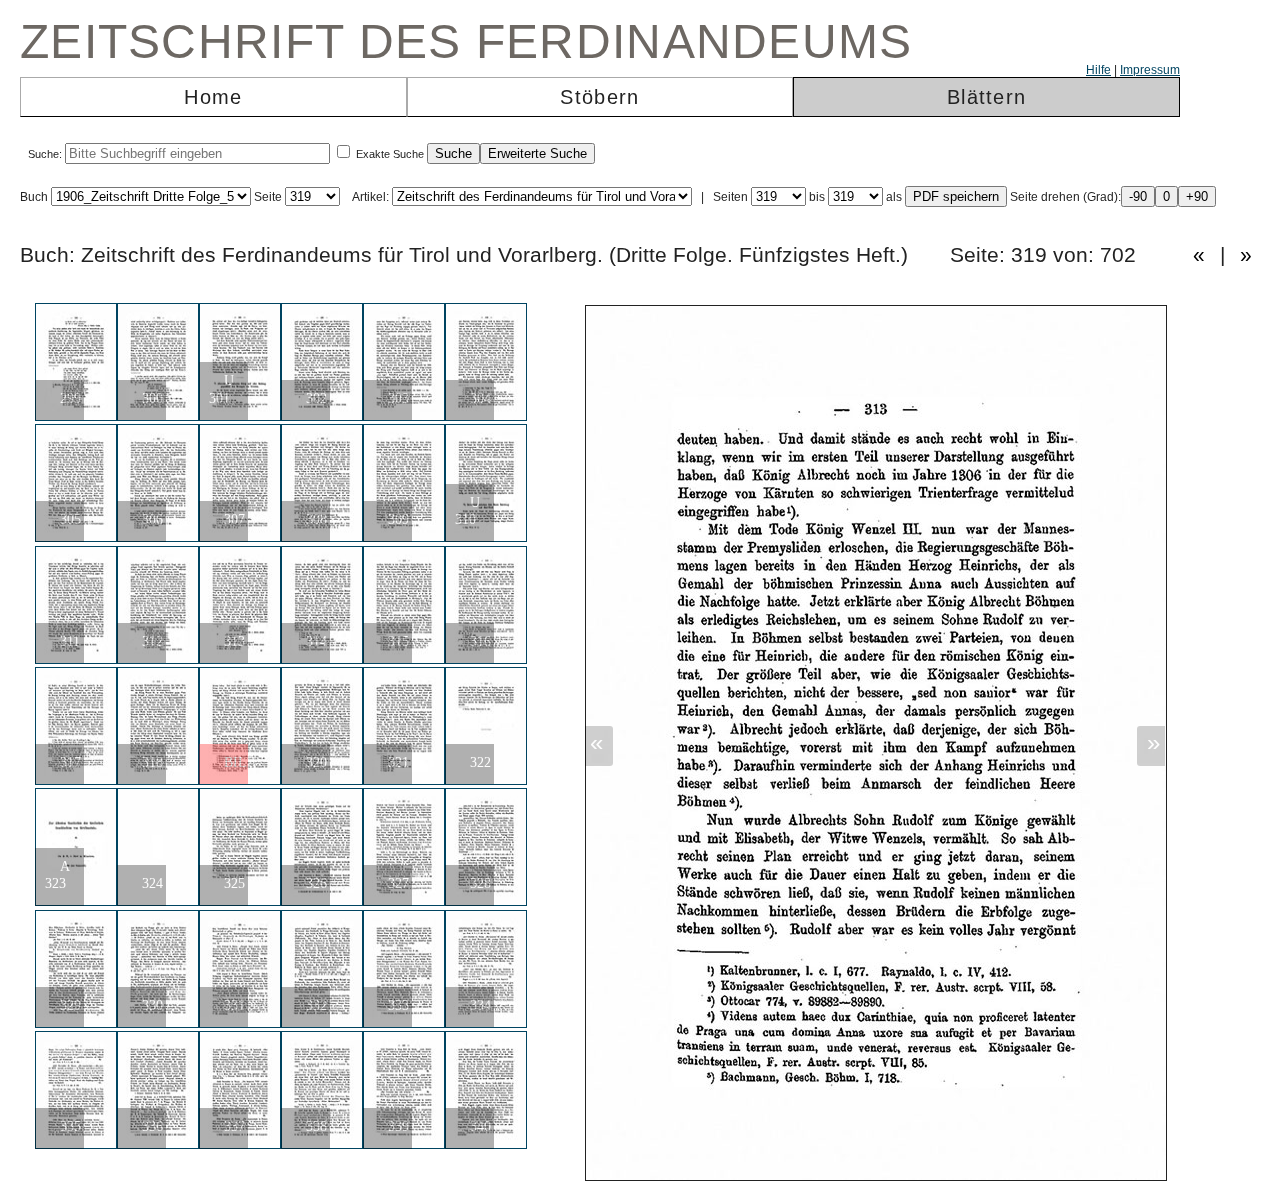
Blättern (986, 97)
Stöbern (599, 97)
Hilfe (1098, 70)
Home (213, 97)
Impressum (1150, 70)
